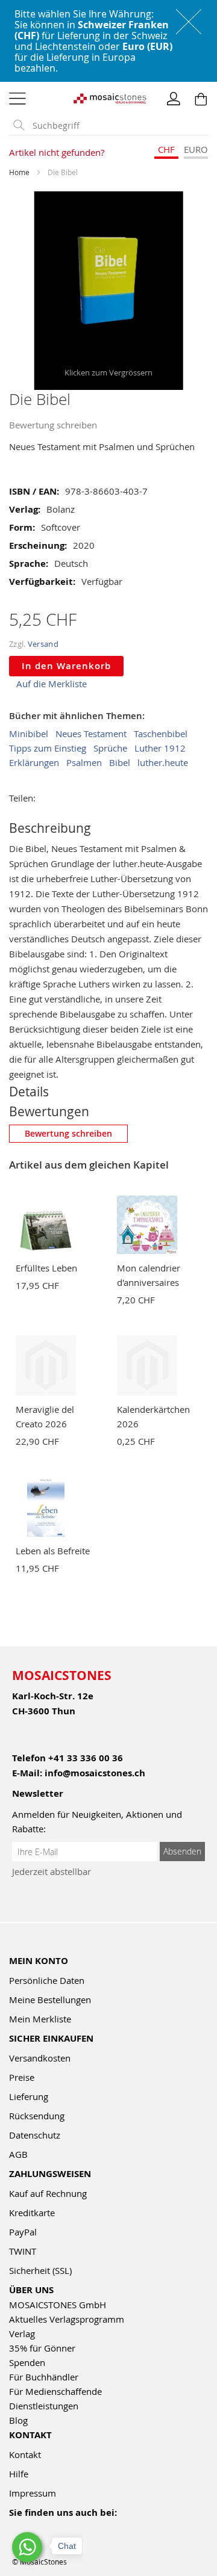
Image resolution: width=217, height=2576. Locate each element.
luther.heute (163, 762)
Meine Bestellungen (50, 2000)
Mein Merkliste (40, 2019)
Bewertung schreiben (53, 425)
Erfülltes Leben (46, 1268)
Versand (43, 644)
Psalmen (84, 762)
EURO (196, 149)
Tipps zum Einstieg (48, 748)
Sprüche (110, 748)
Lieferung (29, 2096)
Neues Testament (91, 734)
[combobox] (118, 126)
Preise (22, 2077)
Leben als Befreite (53, 1551)
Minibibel (29, 734)
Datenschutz (35, 2135)
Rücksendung (37, 2116)
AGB (18, 2154)
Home (19, 172)
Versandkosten (40, 2058)
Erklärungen (34, 762)
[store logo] (108, 97)
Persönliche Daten (47, 1980)
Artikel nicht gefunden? (57, 152)
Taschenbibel (161, 734)
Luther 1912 (160, 748)
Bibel (120, 762)
